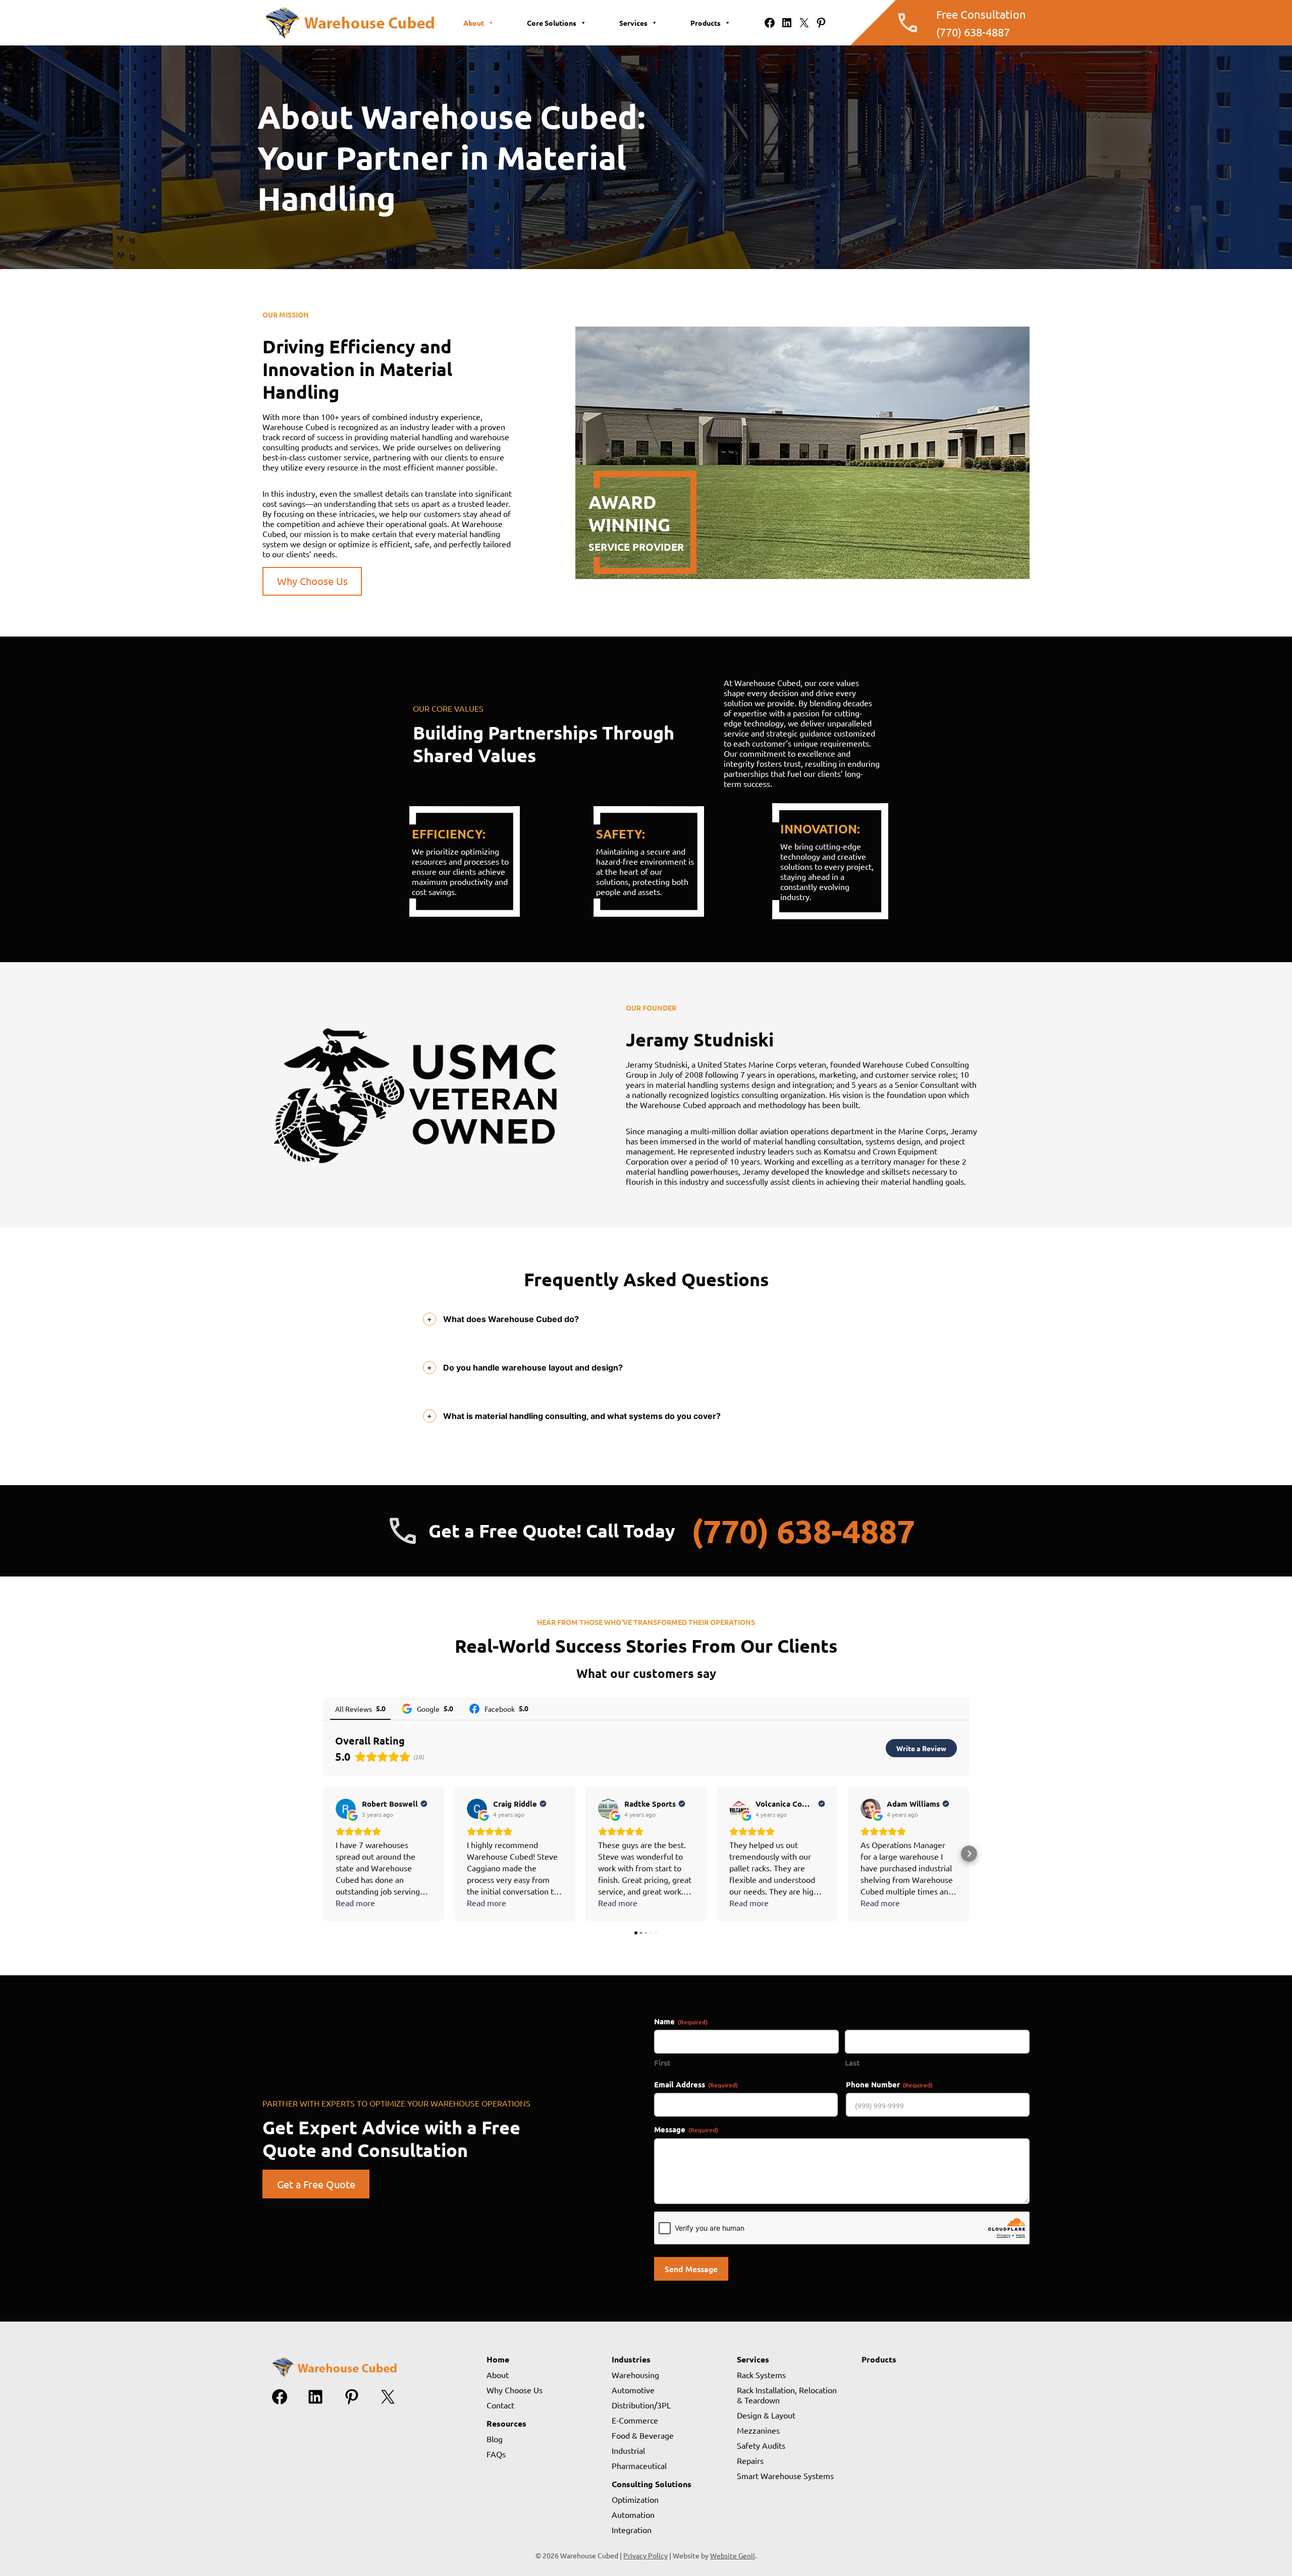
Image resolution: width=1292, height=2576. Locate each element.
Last (852, 2063)
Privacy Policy (645, 2555)
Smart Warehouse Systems (785, 2476)
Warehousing (635, 2375)
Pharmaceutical (639, 2465)
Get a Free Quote (316, 2184)
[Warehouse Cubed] (349, 39)
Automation (633, 2514)
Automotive (633, 2390)
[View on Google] (346, 1809)
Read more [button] (355, 1903)
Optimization (635, 2499)
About (474, 23)
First (662, 2063)
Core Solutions (552, 23)
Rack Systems (761, 2375)
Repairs (750, 2460)
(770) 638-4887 (973, 32)
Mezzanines (758, 2430)
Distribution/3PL (641, 2405)
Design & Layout (766, 2415)
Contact (500, 2405)
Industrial (628, 2450)
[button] (323, 1854)
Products (706, 23)
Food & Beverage (643, 2435)
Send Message (691, 2269)
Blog (495, 2439)
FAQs (496, 2454)
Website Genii (733, 2555)
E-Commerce (635, 2420)
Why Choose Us (312, 581)
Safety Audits (761, 2445)
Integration (632, 2530)
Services (633, 23)
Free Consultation (981, 14)
